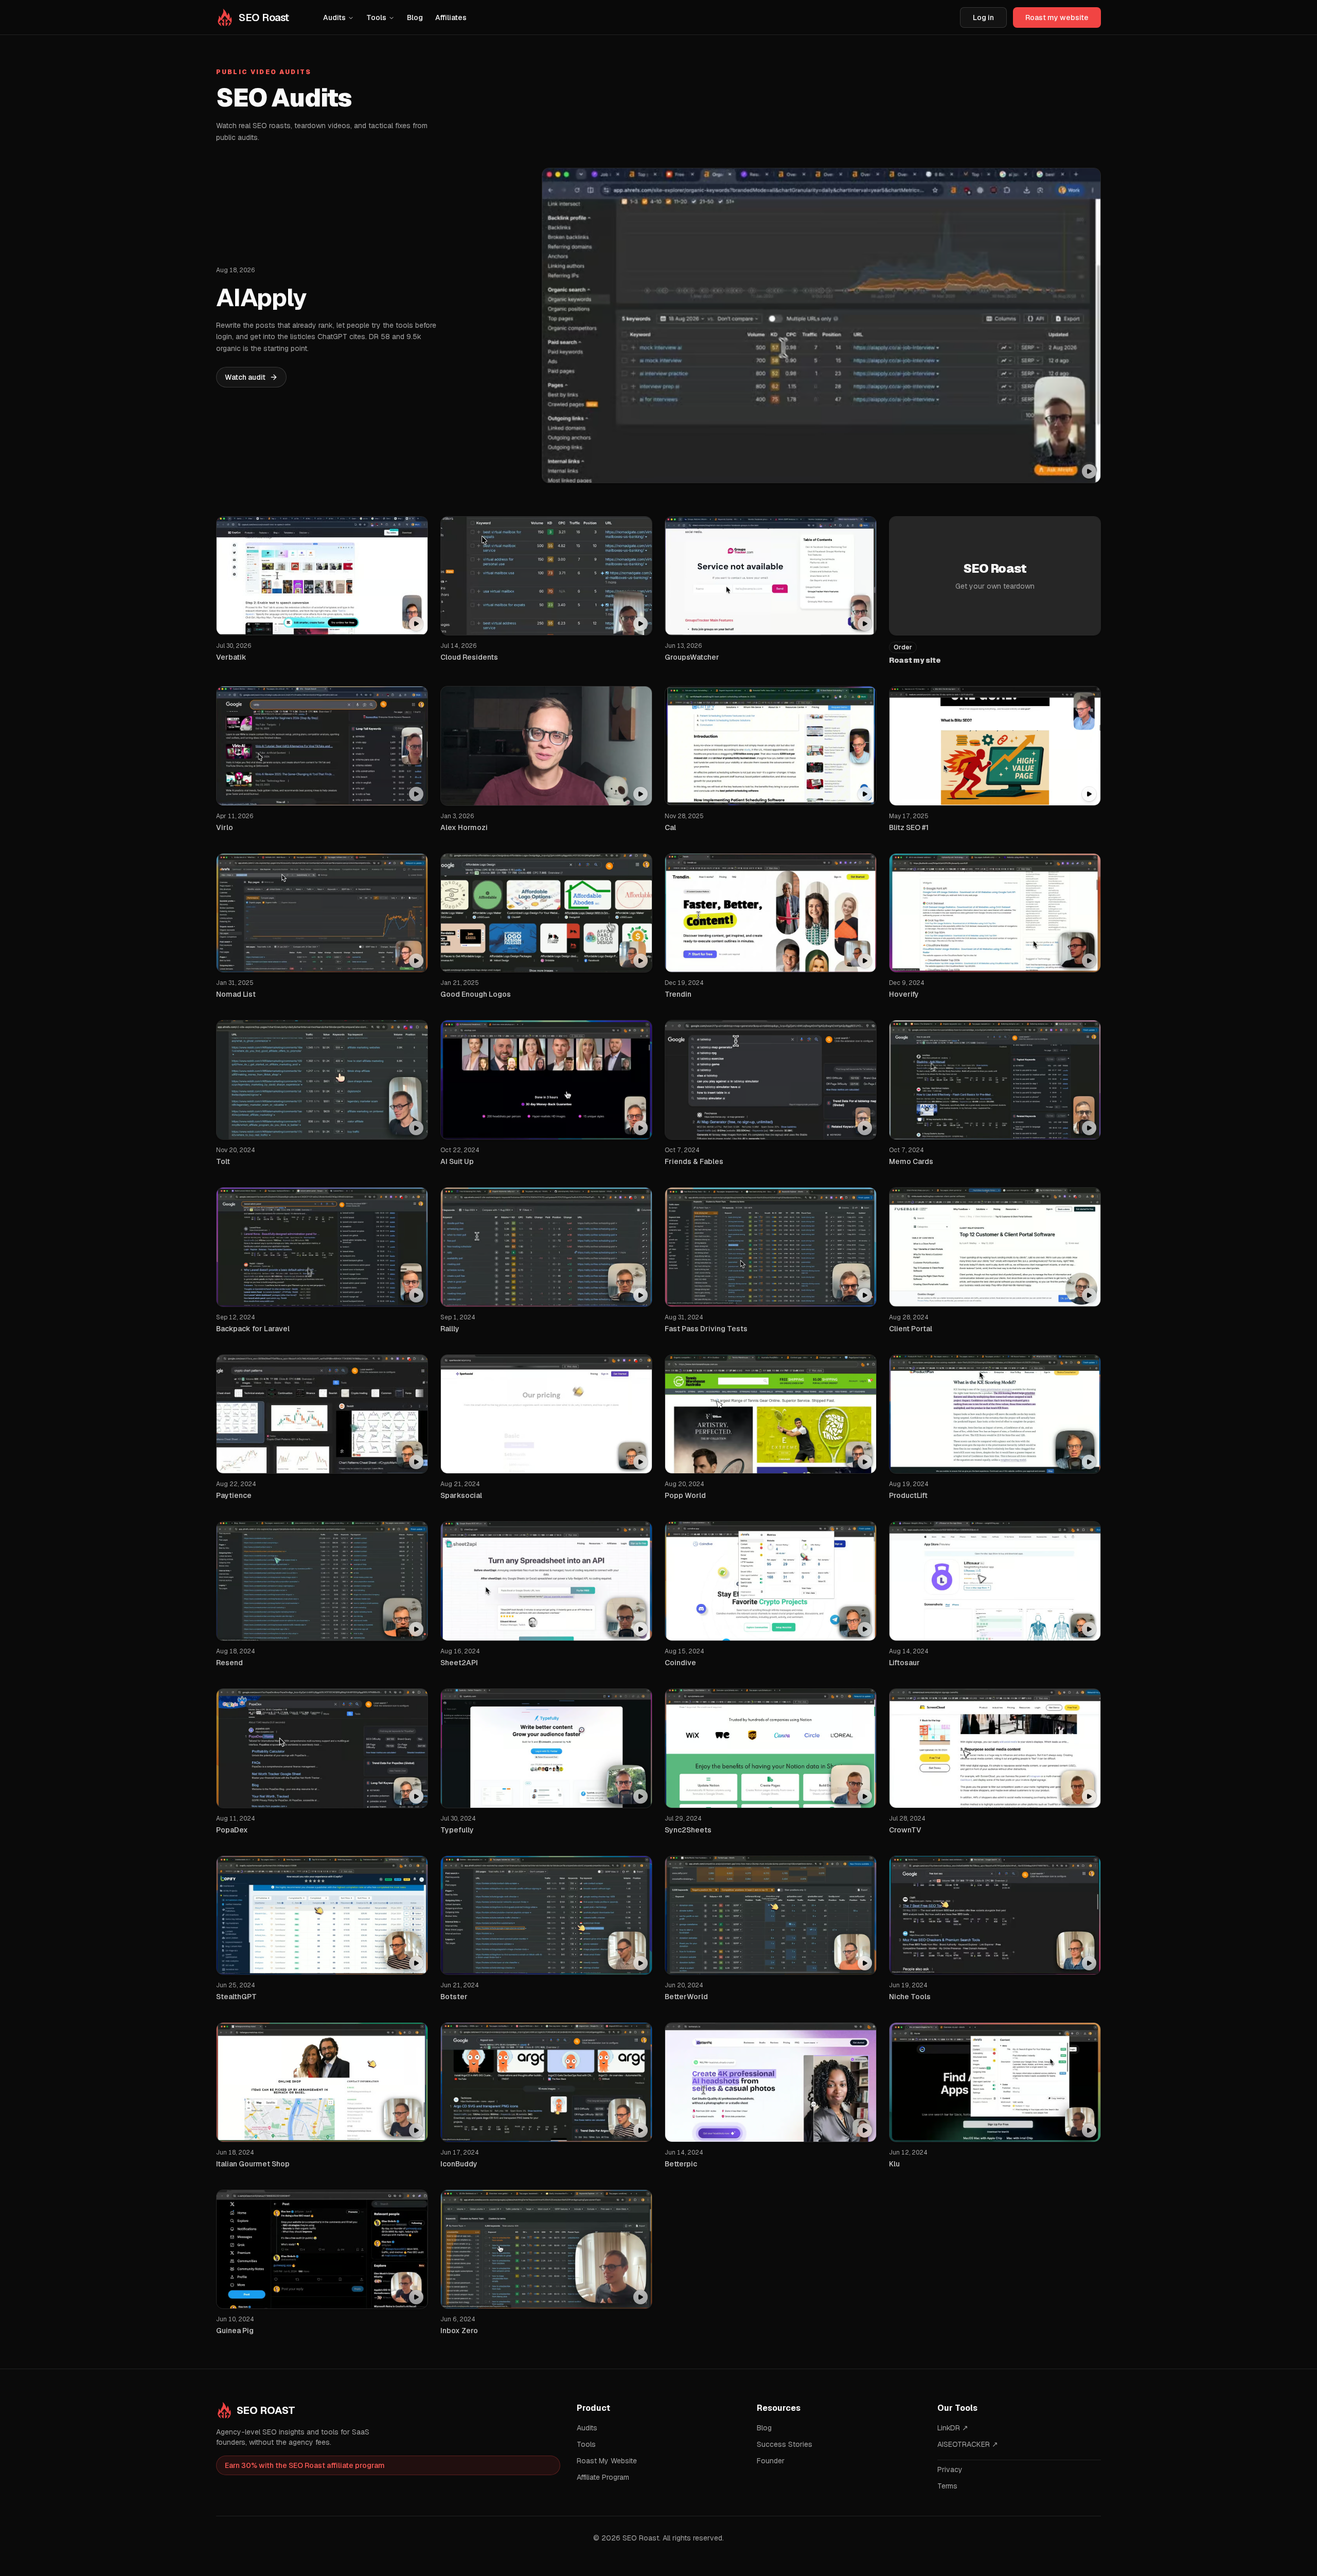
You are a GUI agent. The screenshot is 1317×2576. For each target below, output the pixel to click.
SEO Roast (266, 2410)
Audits (334, 17)
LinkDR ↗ (953, 2428)
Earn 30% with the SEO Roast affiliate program (305, 2465)
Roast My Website (607, 2461)
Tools (376, 17)
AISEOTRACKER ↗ (968, 2444)
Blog (415, 17)
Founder (771, 2461)
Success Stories (785, 2444)
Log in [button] (983, 17)
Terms (947, 2486)
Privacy (950, 2469)
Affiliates (451, 17)
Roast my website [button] (1057, 17)
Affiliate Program (603, 2477)
